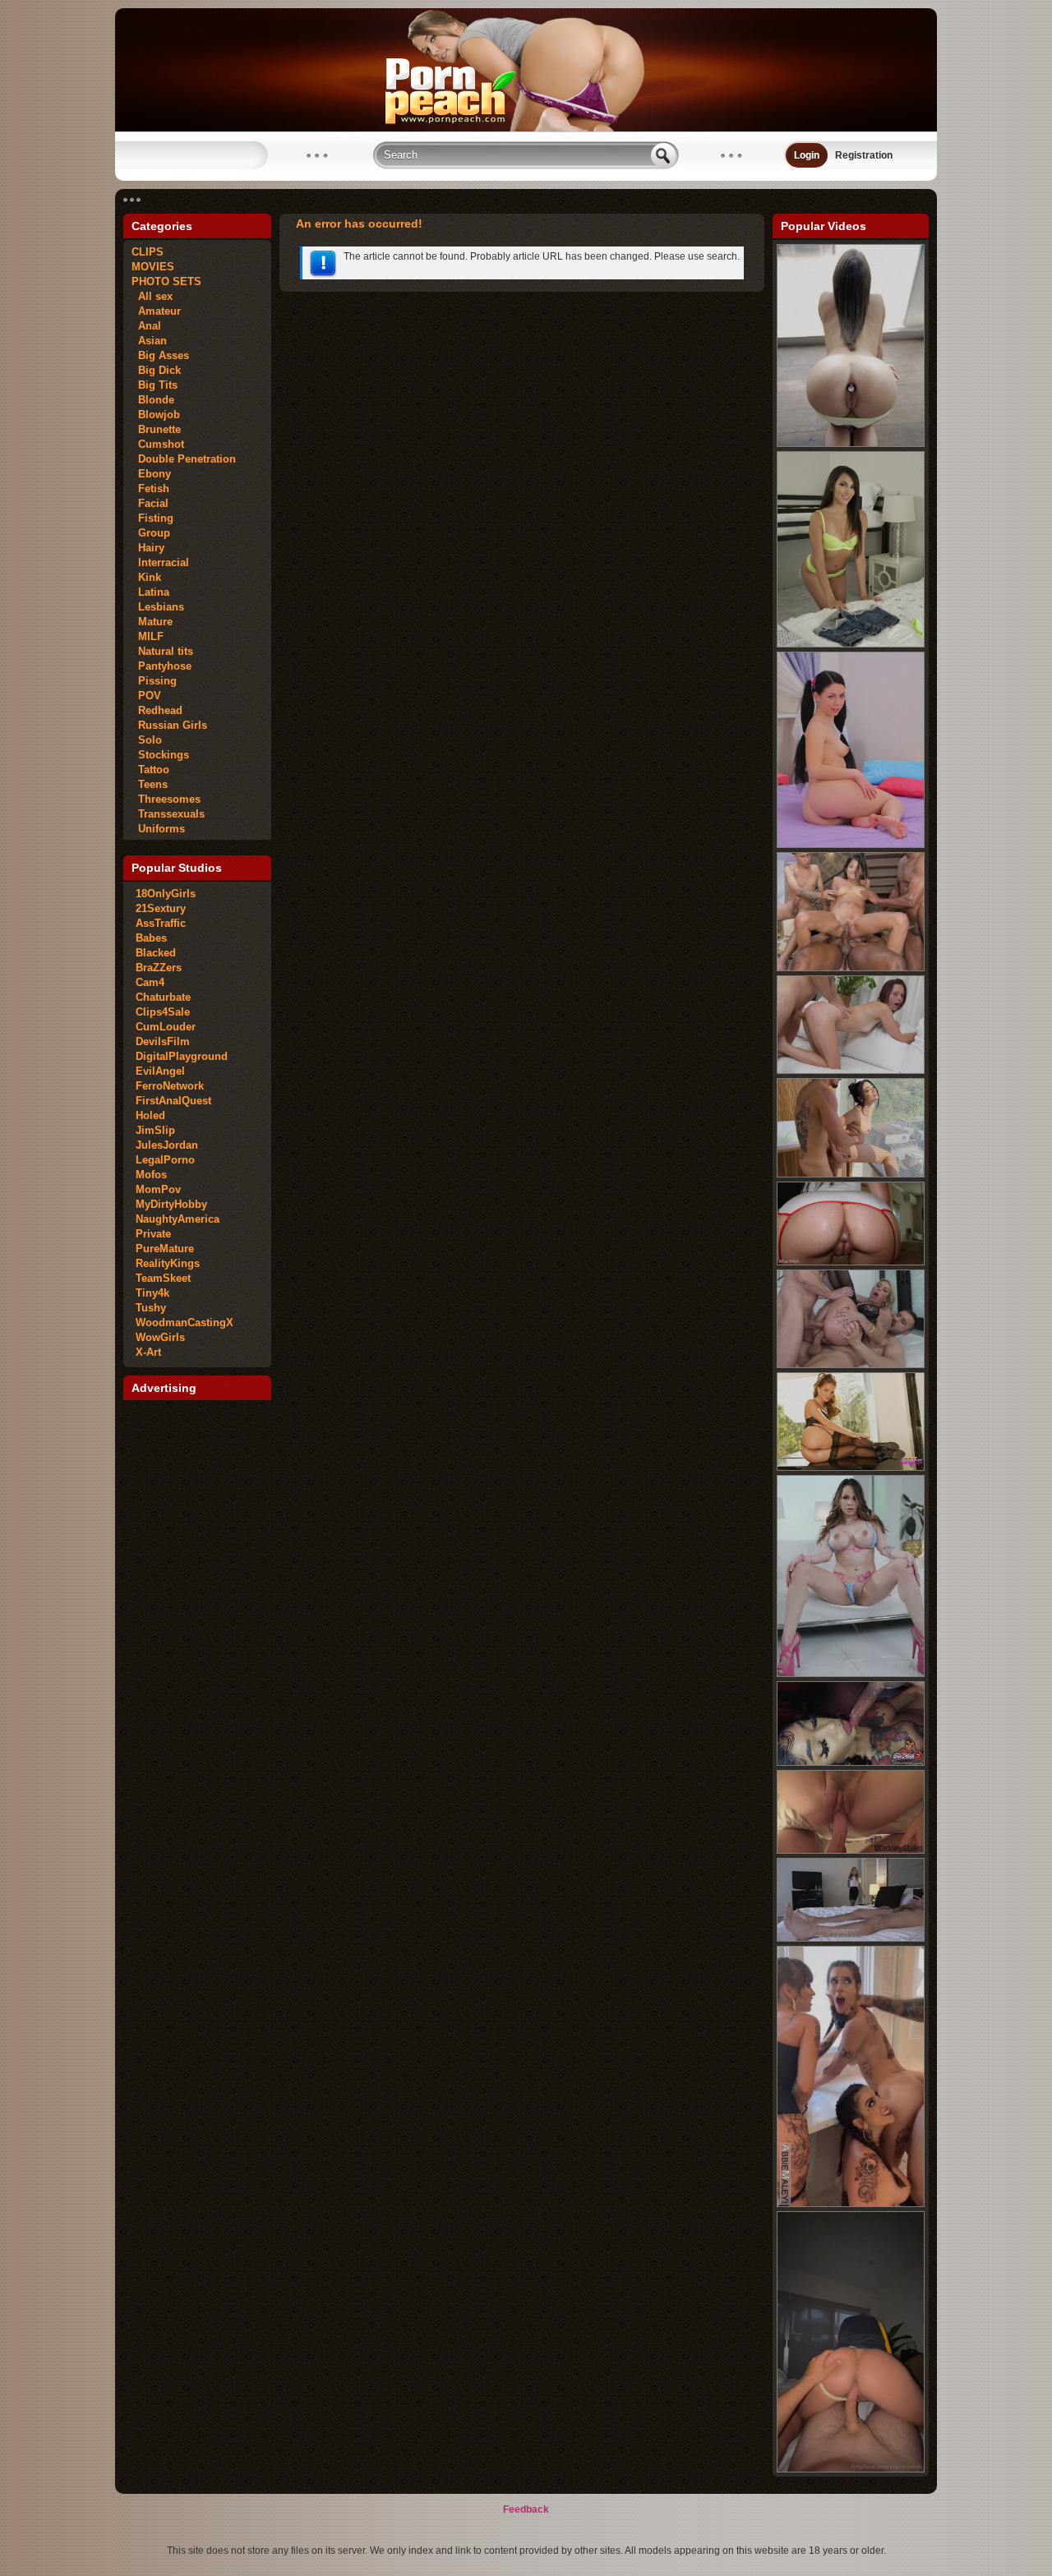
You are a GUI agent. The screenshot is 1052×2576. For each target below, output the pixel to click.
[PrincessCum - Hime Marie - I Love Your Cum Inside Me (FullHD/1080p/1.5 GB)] (851, 644)
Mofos (151, 1175)
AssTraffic (161, 923)
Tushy (151, 1308)
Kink (146, 577)
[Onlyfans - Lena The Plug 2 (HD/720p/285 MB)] (851, 2204)
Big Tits (155, 385)
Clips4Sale (163, 1012)
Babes (151, 938)
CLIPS (148, 252)
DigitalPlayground (182, 1056)
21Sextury (161, 908)
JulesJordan (167, 1145)
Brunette (156, 429)
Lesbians (158, 607)
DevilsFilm (163, 1041)
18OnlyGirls (166, 894)
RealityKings (168, 1263)
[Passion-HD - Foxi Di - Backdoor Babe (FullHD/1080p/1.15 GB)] (851, 444)
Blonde (153, 400)
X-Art (148, 1352)
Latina (150, 592)
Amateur (156, 311)
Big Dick (156, 370)
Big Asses (160, 355)
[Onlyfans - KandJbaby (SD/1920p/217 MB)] (851, 2469)
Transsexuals (168, 814)
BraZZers (159, 968)
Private (153, 1234)
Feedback (526, 2509)
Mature (152, 622)
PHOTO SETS (166, 281)
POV (146, 696)
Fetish (150, 488)
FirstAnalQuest (173, 1101)
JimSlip (155, 1130)
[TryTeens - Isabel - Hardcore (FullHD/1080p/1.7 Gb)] (851, 845)
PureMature (165, 1249)
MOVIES (153, 267)
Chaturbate (163, 997)
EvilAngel (160, 1071)
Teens (150, 784)
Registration (864, 155)
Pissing (154, 681)
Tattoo (150, 770)
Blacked (156, 953)
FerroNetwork (170, 1086)
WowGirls (160, 1337)
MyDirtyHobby (171, 1204)
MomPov (158, 1189)
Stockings (160, 755)
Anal (146, 326)
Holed (150, 1115)
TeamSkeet (163, 1278)
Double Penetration (184, 459)
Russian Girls (169, 725)
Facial (150, 503)
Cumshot (158, 444)
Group (151, 533)
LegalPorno (165, 1160)
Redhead (157, 710)
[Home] (526, 128)
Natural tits (162, 651)
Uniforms (158, 829)
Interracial (160, 562)
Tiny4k (152, 1293)
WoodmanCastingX (185, 1323)
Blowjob (156, 415)
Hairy (148, 548)
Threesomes (166, 799)
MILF (148, 636)
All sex (152, 296)
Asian (149, 341)
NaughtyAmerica (178, 1219)
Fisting (152, 518)
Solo (147, 740)
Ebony (151, 474)
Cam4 (150, 982)
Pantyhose (161, 666)
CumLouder (166, 1027)
